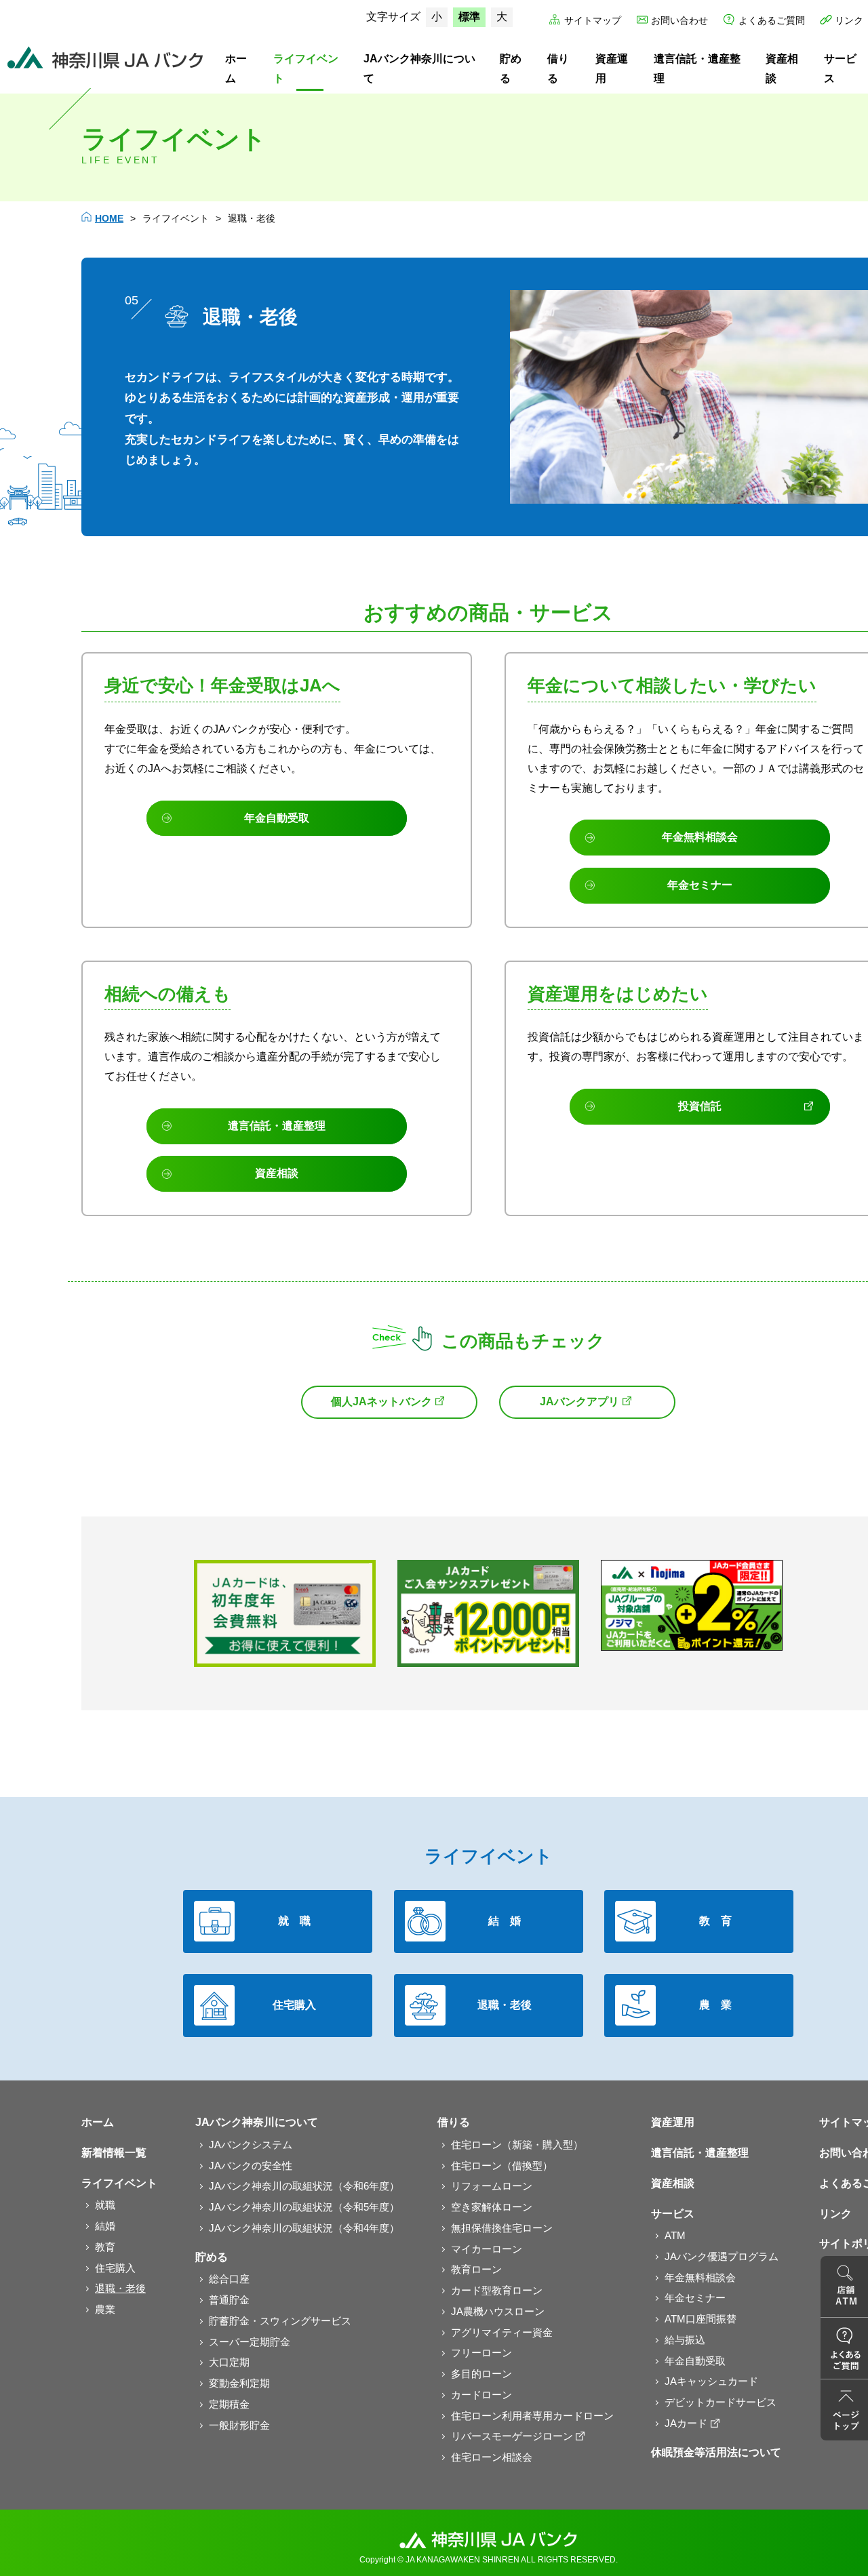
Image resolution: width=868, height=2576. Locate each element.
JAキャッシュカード (711, 2381)
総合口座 (229, 2279)
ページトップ (844, 2410)
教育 (105, 2247)
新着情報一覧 (114, 2153)
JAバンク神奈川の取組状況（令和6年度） (304, 2186)
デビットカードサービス (721, 2402)
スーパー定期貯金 (250, 2342)
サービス (673, 2214)
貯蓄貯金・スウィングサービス (280, 2321)
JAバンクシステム (251, 2145)
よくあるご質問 (772, 20)
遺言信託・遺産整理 (697, 68)
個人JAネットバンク (381, 1402)
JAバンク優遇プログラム (722, 2256)
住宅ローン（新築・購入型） (517, 2145)
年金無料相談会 (700, 2277)
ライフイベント (306, 68)
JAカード (686, 2423)
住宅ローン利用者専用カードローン (532, 2416)
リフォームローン (492, 2186)
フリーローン (481, 2353)
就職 (105, 2205)
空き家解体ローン (492, 2207)
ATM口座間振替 (701, 2319)
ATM (675, 2235)
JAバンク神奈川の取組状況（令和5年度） (304, 2207)
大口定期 (229, 2362)
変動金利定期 (239, 2383)
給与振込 (685, 2340)
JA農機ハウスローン (498, 2311)
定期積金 (229, 2404)
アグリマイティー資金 (502, 2332)
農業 (105, 2309)
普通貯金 (229, 2300)
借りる (558, 68)
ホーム (236, 68)
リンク (849, 20)
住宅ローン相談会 (492, 2457)
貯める (511, 68)
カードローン (481, 2395)
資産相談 (782, 68)
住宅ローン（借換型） (502, 2166)
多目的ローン (481, 2374)
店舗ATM (844, 2287)
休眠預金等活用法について (716, 2452)
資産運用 (612, 68)
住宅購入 (115, 2268)
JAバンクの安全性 (251, 2166)
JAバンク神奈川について (419, 68)
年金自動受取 (695, 2361)
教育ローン (476, 2269)
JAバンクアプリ (579, 1402)
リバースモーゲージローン (512, 2436)
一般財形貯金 (239, 2425)
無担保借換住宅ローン (502, 2228)
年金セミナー (695, 2298)
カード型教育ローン (497, 2290)
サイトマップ (593, 20)
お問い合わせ (679, 20)
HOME (109, 218)
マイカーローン (487, 2249)
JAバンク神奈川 (105, 58)
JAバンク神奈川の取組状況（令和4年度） (304, 2228)
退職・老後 (120, 2288)
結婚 (105, 2226)
